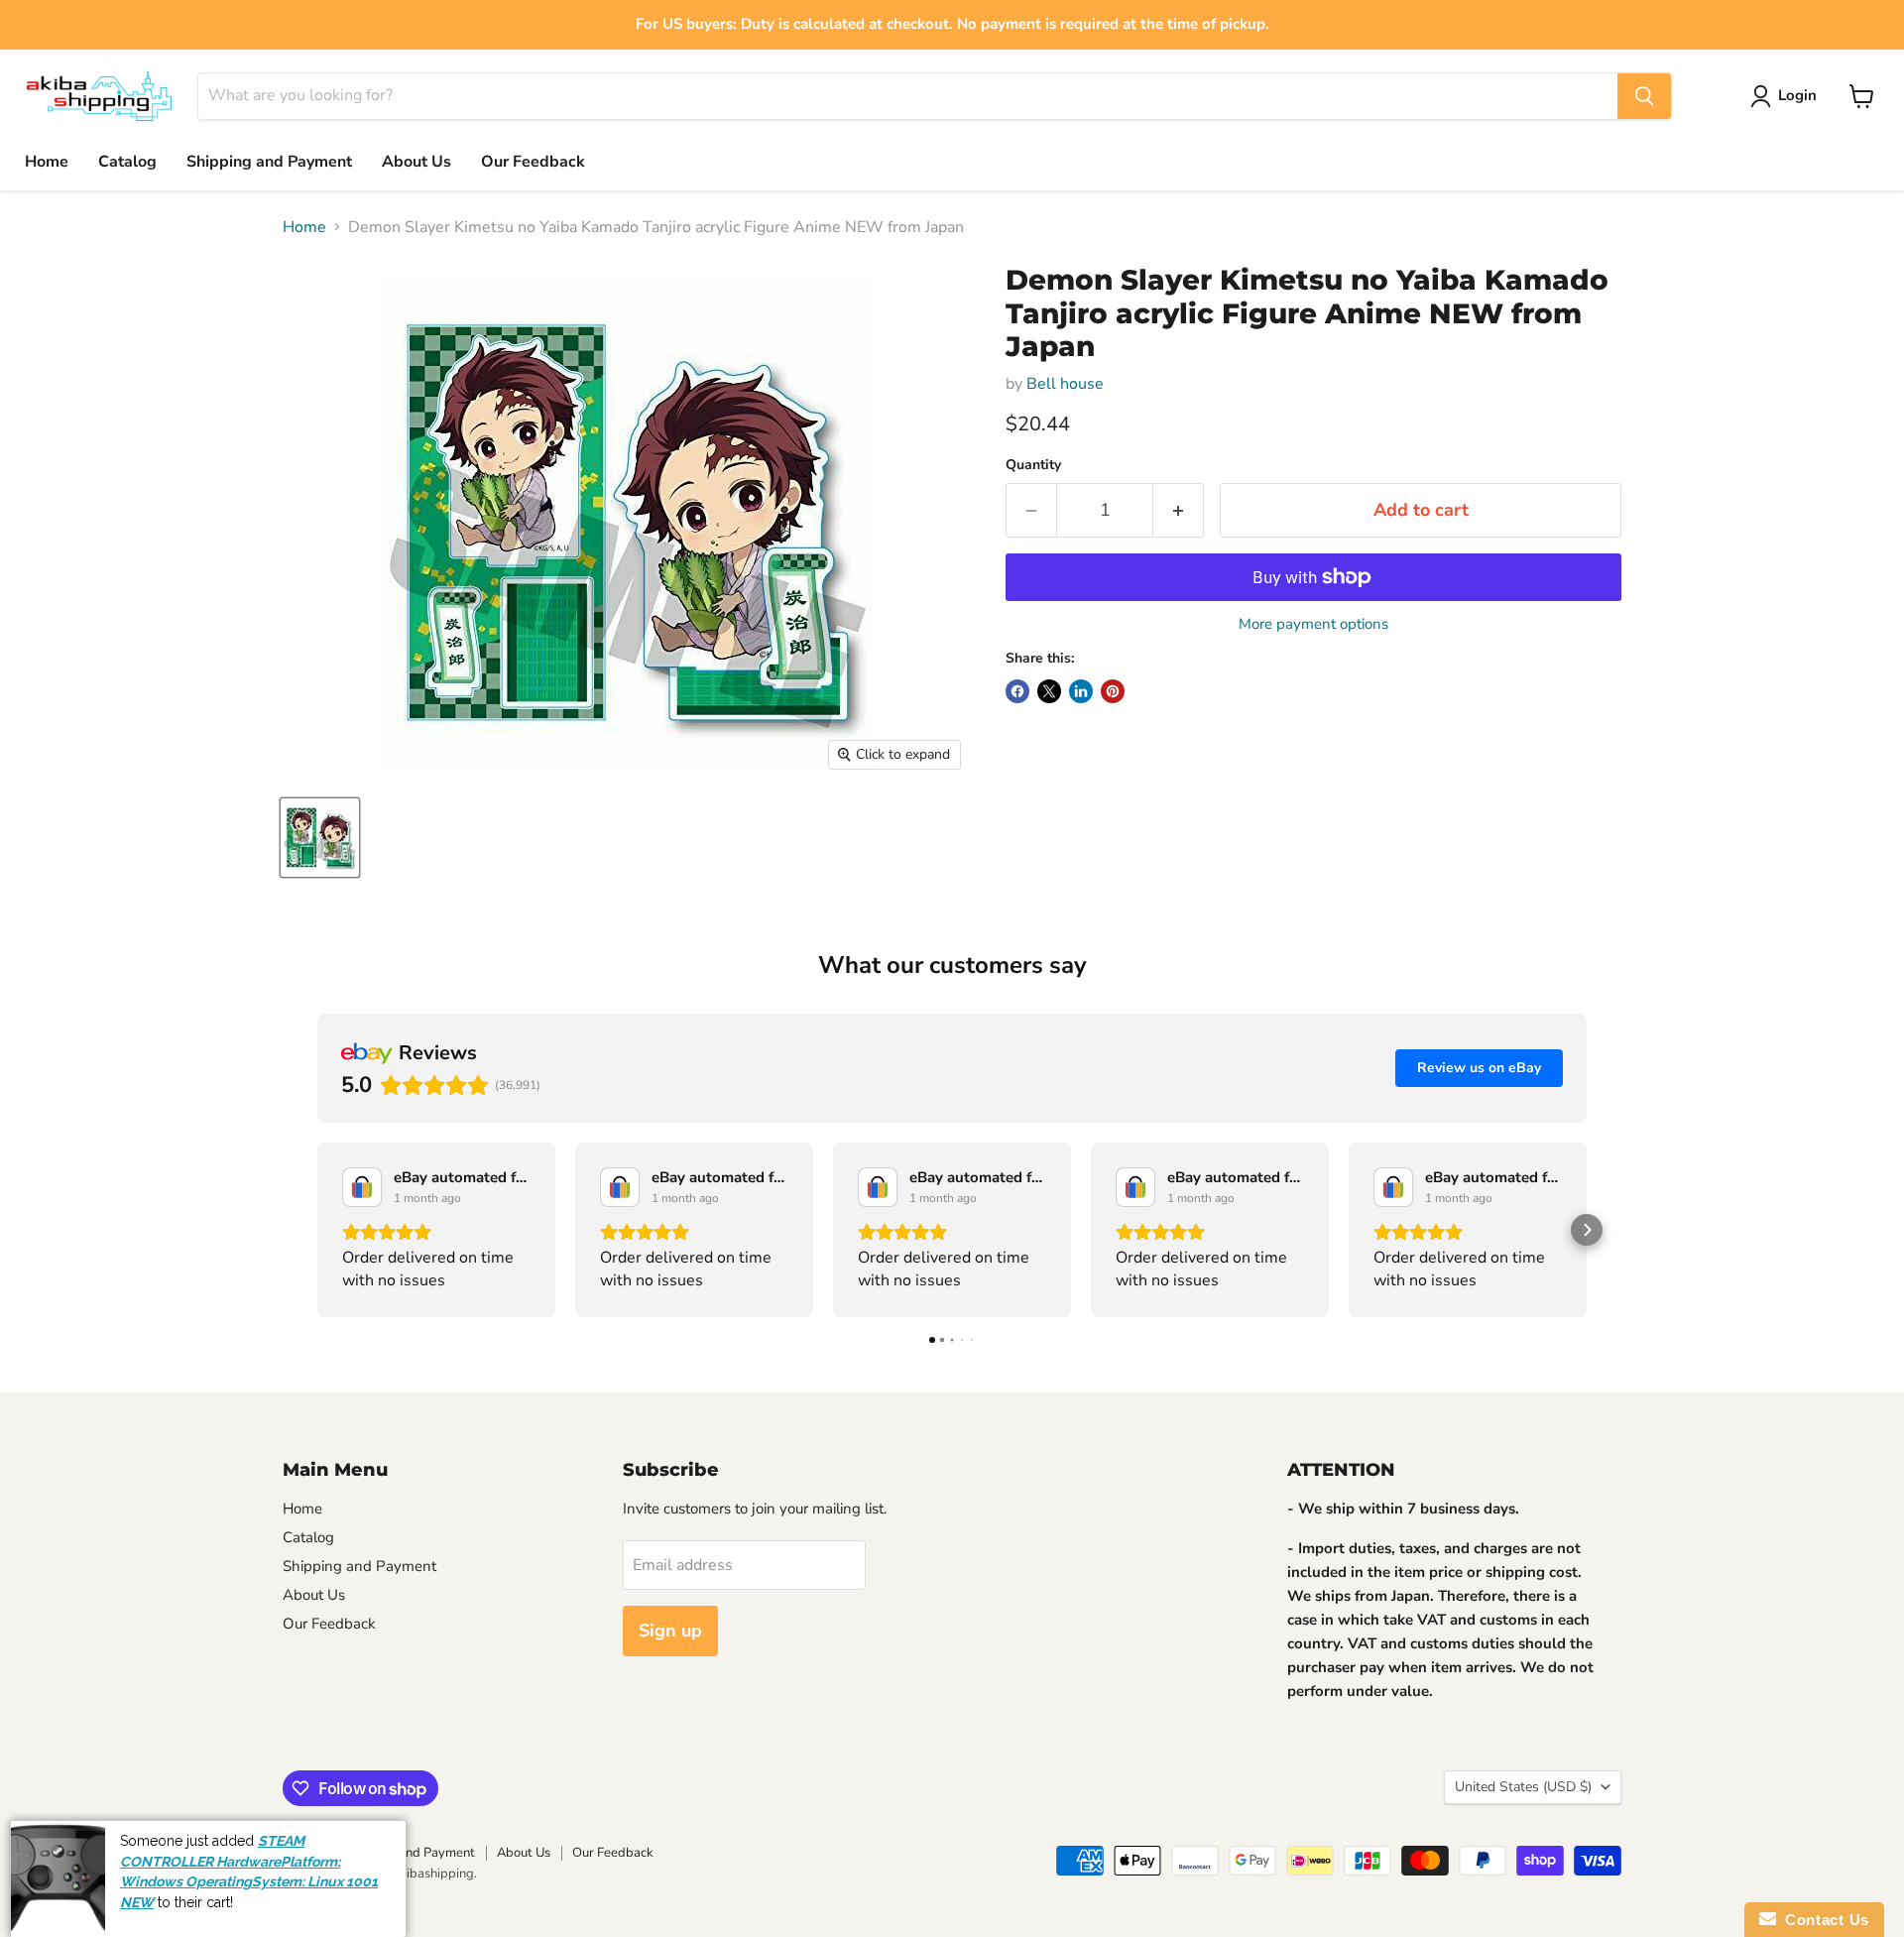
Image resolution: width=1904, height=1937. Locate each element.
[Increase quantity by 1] (1179, 510)
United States (1523, 1787)
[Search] (1644, 96)
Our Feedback (533, 162)
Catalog (127, 162)
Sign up (670, 1631)
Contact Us (1823, 1920)
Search (302, 1853)
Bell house (1065, 384)
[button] (317, 1230)
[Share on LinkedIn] (1081, 691)
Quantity (1033, 465)
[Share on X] (1049, 691)
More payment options (1313, 624)
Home (47, 162)
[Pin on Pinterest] (1113, 691)
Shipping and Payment (269, 162)
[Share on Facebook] (1017, 691)
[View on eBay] (362, 1187)
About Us (416, 162)
